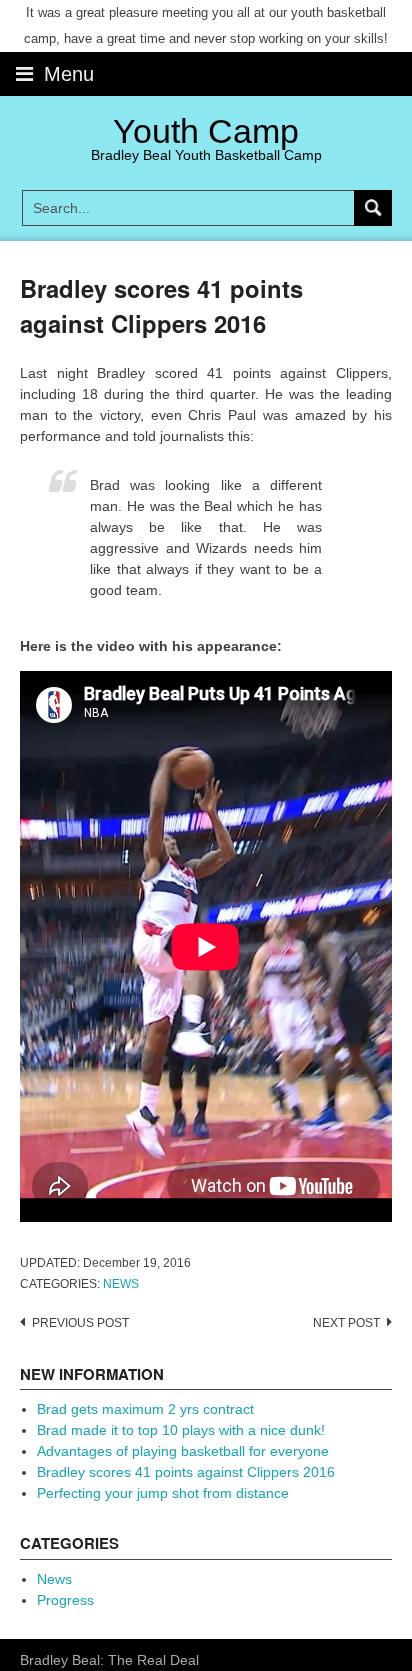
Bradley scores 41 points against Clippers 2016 (186, 1472)
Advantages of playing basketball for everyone (183, 1451)
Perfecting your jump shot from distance (163, 1493)
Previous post (80, 1323)
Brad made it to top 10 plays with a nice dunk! (181, 1430)
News (121, 1284)
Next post (346, 1323)
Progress (65, 1600)
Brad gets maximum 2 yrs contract (145, 1409)
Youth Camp (206, 131)
